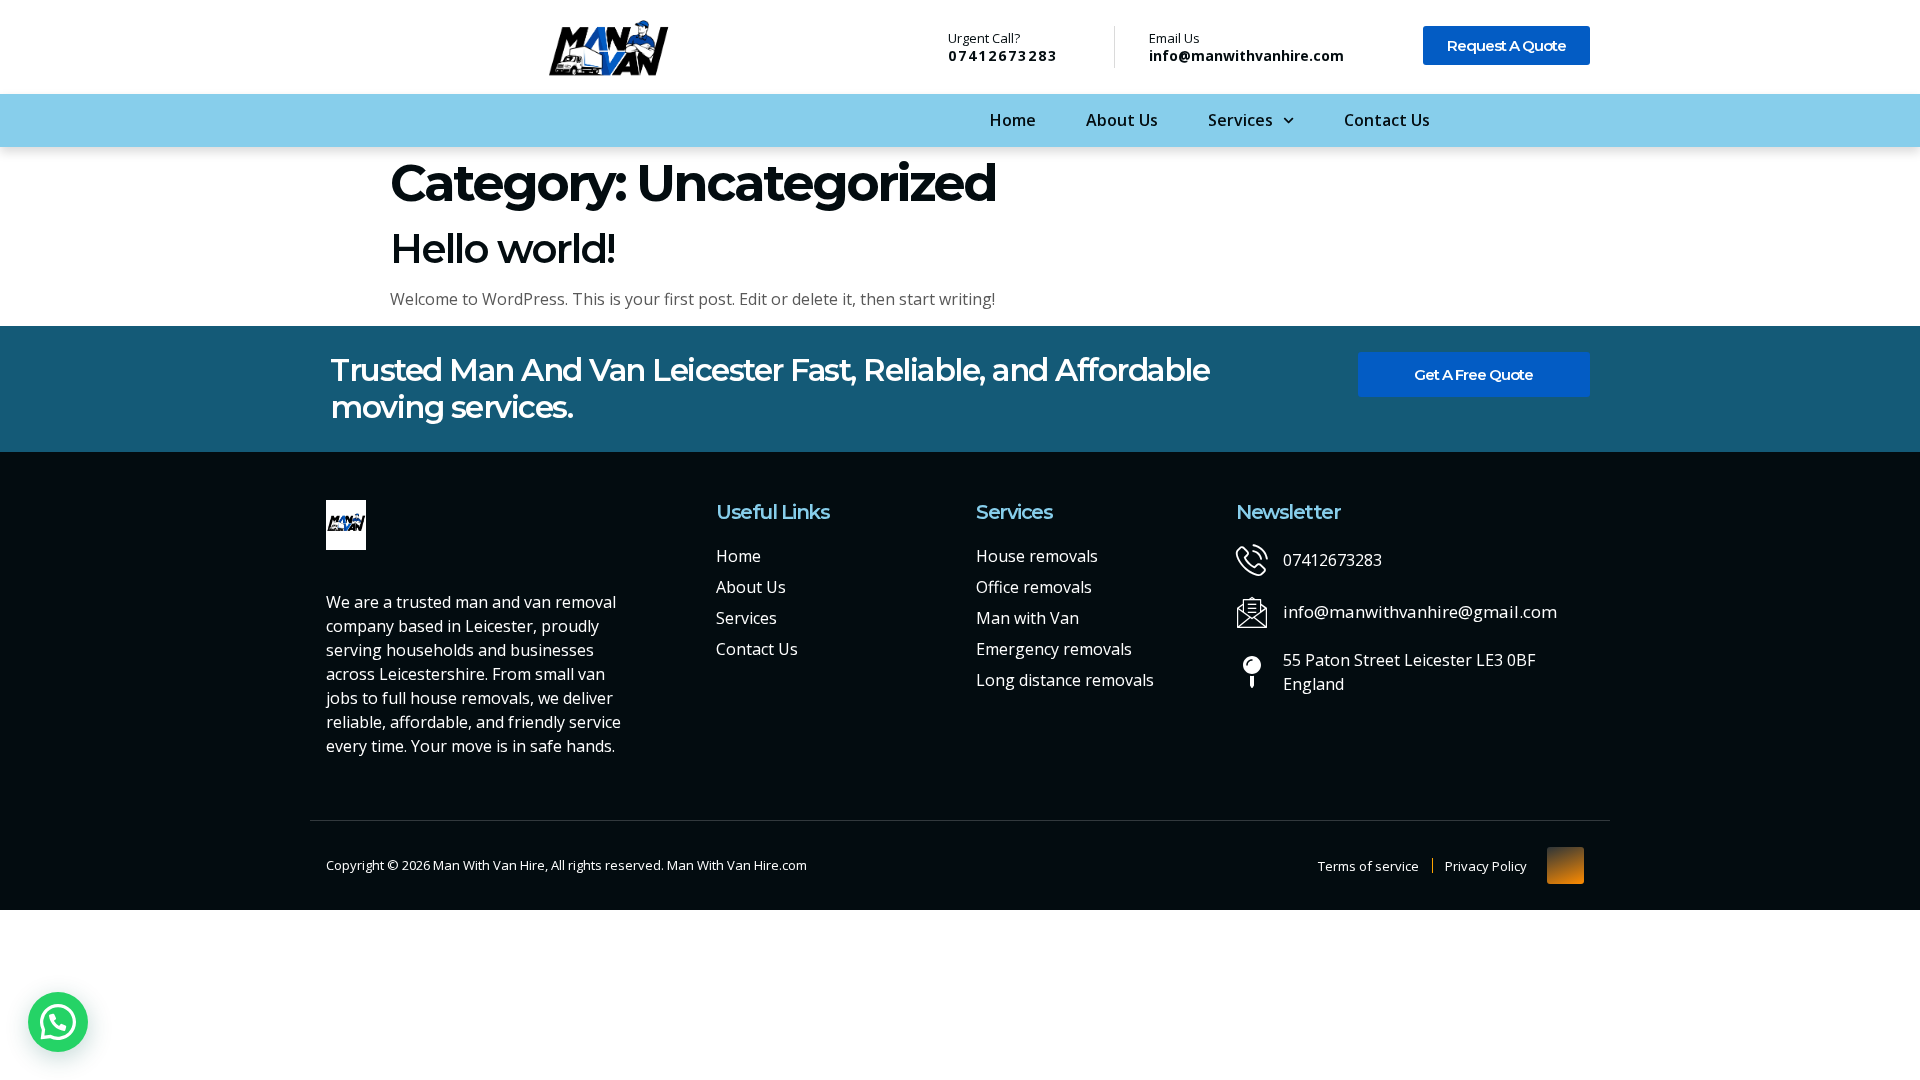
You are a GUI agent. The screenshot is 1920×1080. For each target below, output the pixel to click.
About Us (1122, 120)
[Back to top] (1565, 865)
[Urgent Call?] (922, 46)
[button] (58, 1022)
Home (1013, 120)
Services (1240, 120)
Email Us (1174, 38)
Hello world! (502, 248)
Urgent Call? (984, 38)
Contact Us (1387, 120)
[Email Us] (1131, 47)
